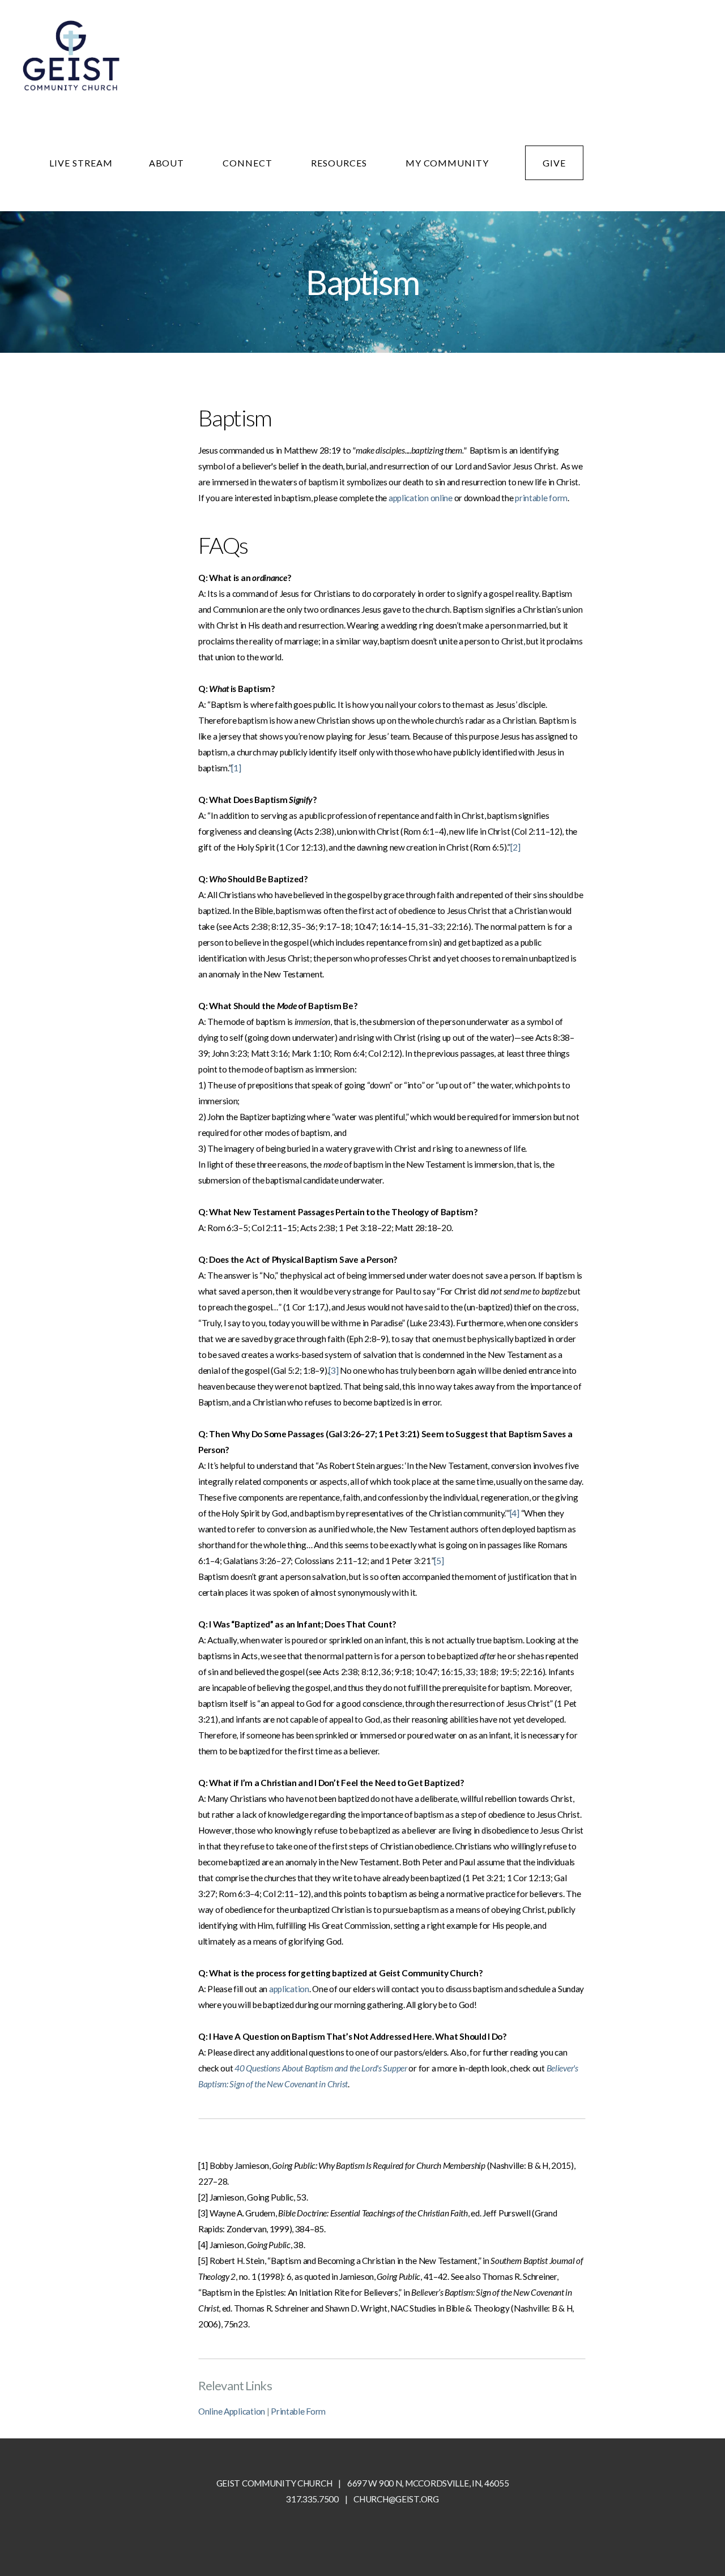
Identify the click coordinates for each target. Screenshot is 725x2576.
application (289, 1989)
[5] (439, 1561)
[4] (515, 1513)
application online (421, 498)
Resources (340, 163)
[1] (236, 768)
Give (554, 163)
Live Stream (81, 163)
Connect (249, 163)
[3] (333, 1370)
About (168, 163)
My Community (447, 163)
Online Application (232, 2411)
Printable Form (298, 2411)
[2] (515, 847)
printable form (541, 498)
